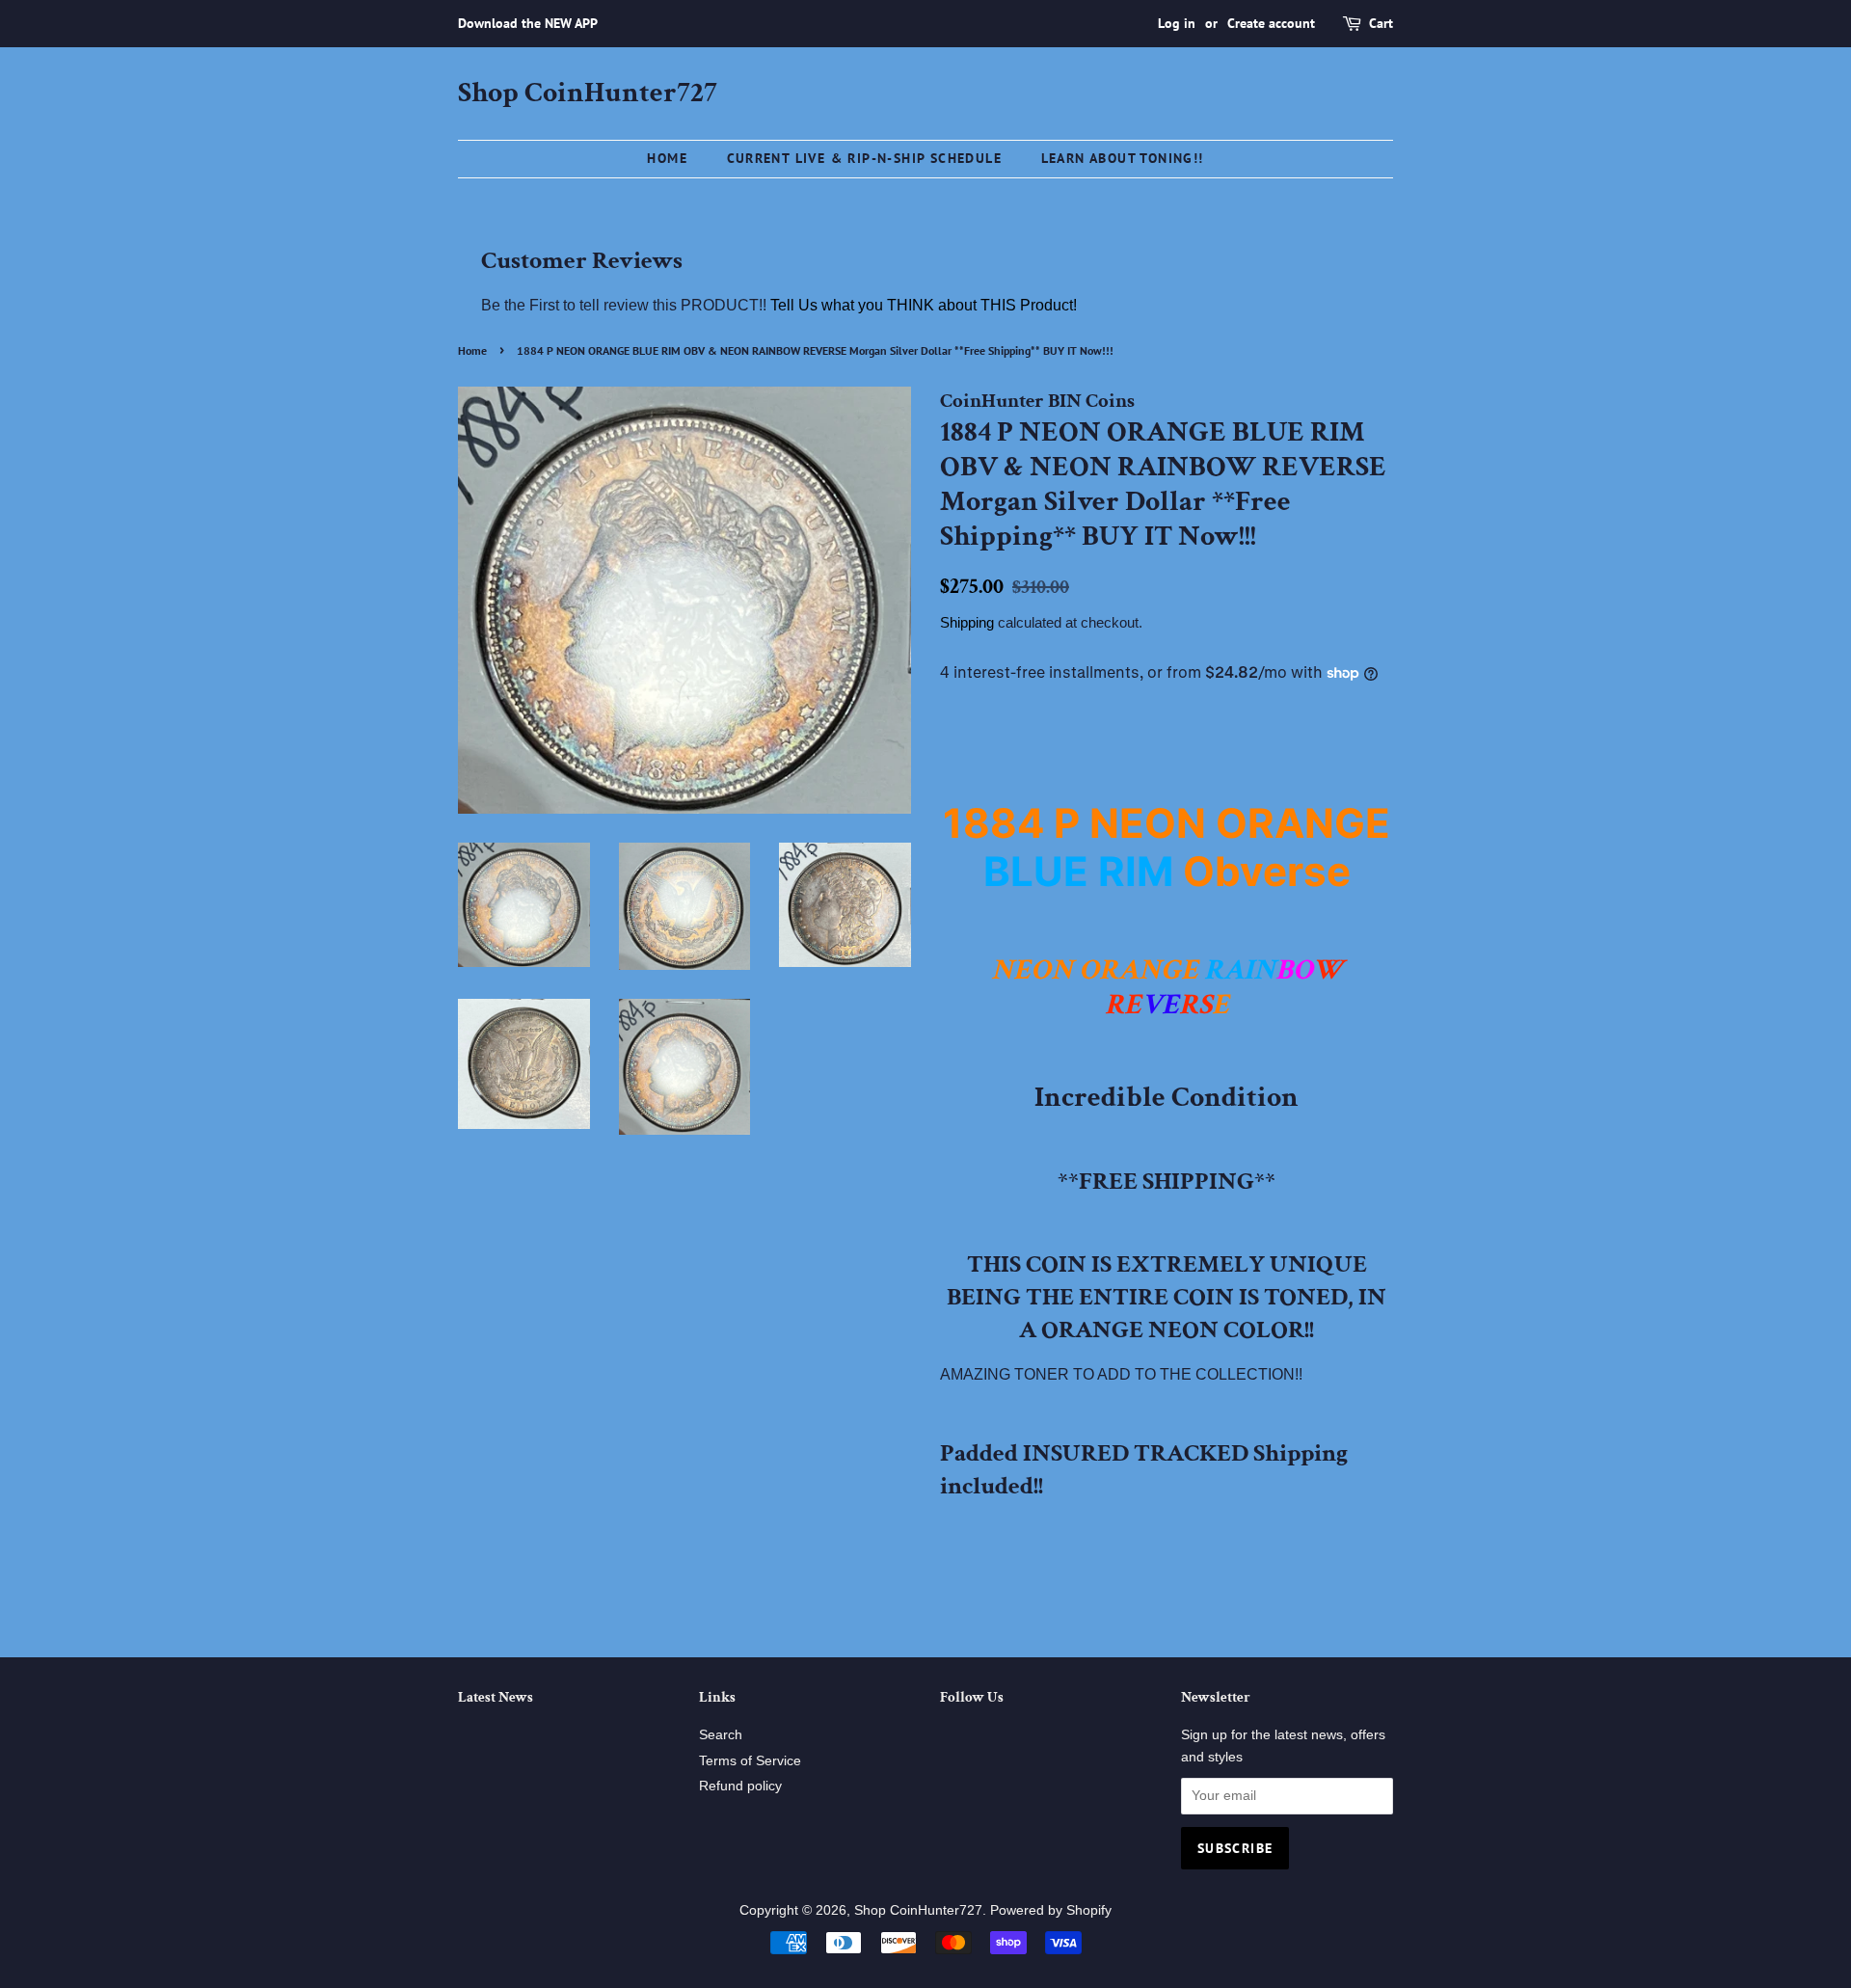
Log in (1177, 23)
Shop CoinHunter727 (588, 94)
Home (667, 158)
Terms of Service (750, 1761)
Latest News (496, 1697)
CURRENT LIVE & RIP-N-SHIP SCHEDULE (865, 158)
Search (721, 1735)
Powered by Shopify (1051, 1910)
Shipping (967, 622)
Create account (1271, 23)
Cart (1381, 23)
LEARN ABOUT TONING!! (1123, 158)
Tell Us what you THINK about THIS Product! (924, 305)
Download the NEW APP (528, 23)
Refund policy (740, 1786)
